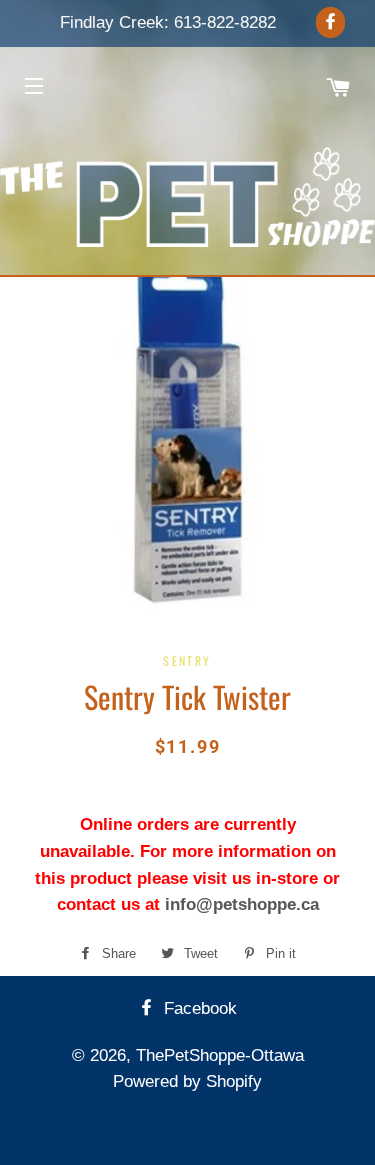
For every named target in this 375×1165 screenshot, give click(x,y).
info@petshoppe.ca (242, 904)
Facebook (198, 1008)
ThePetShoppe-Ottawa (220, 1055)
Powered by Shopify (187, 1081)
